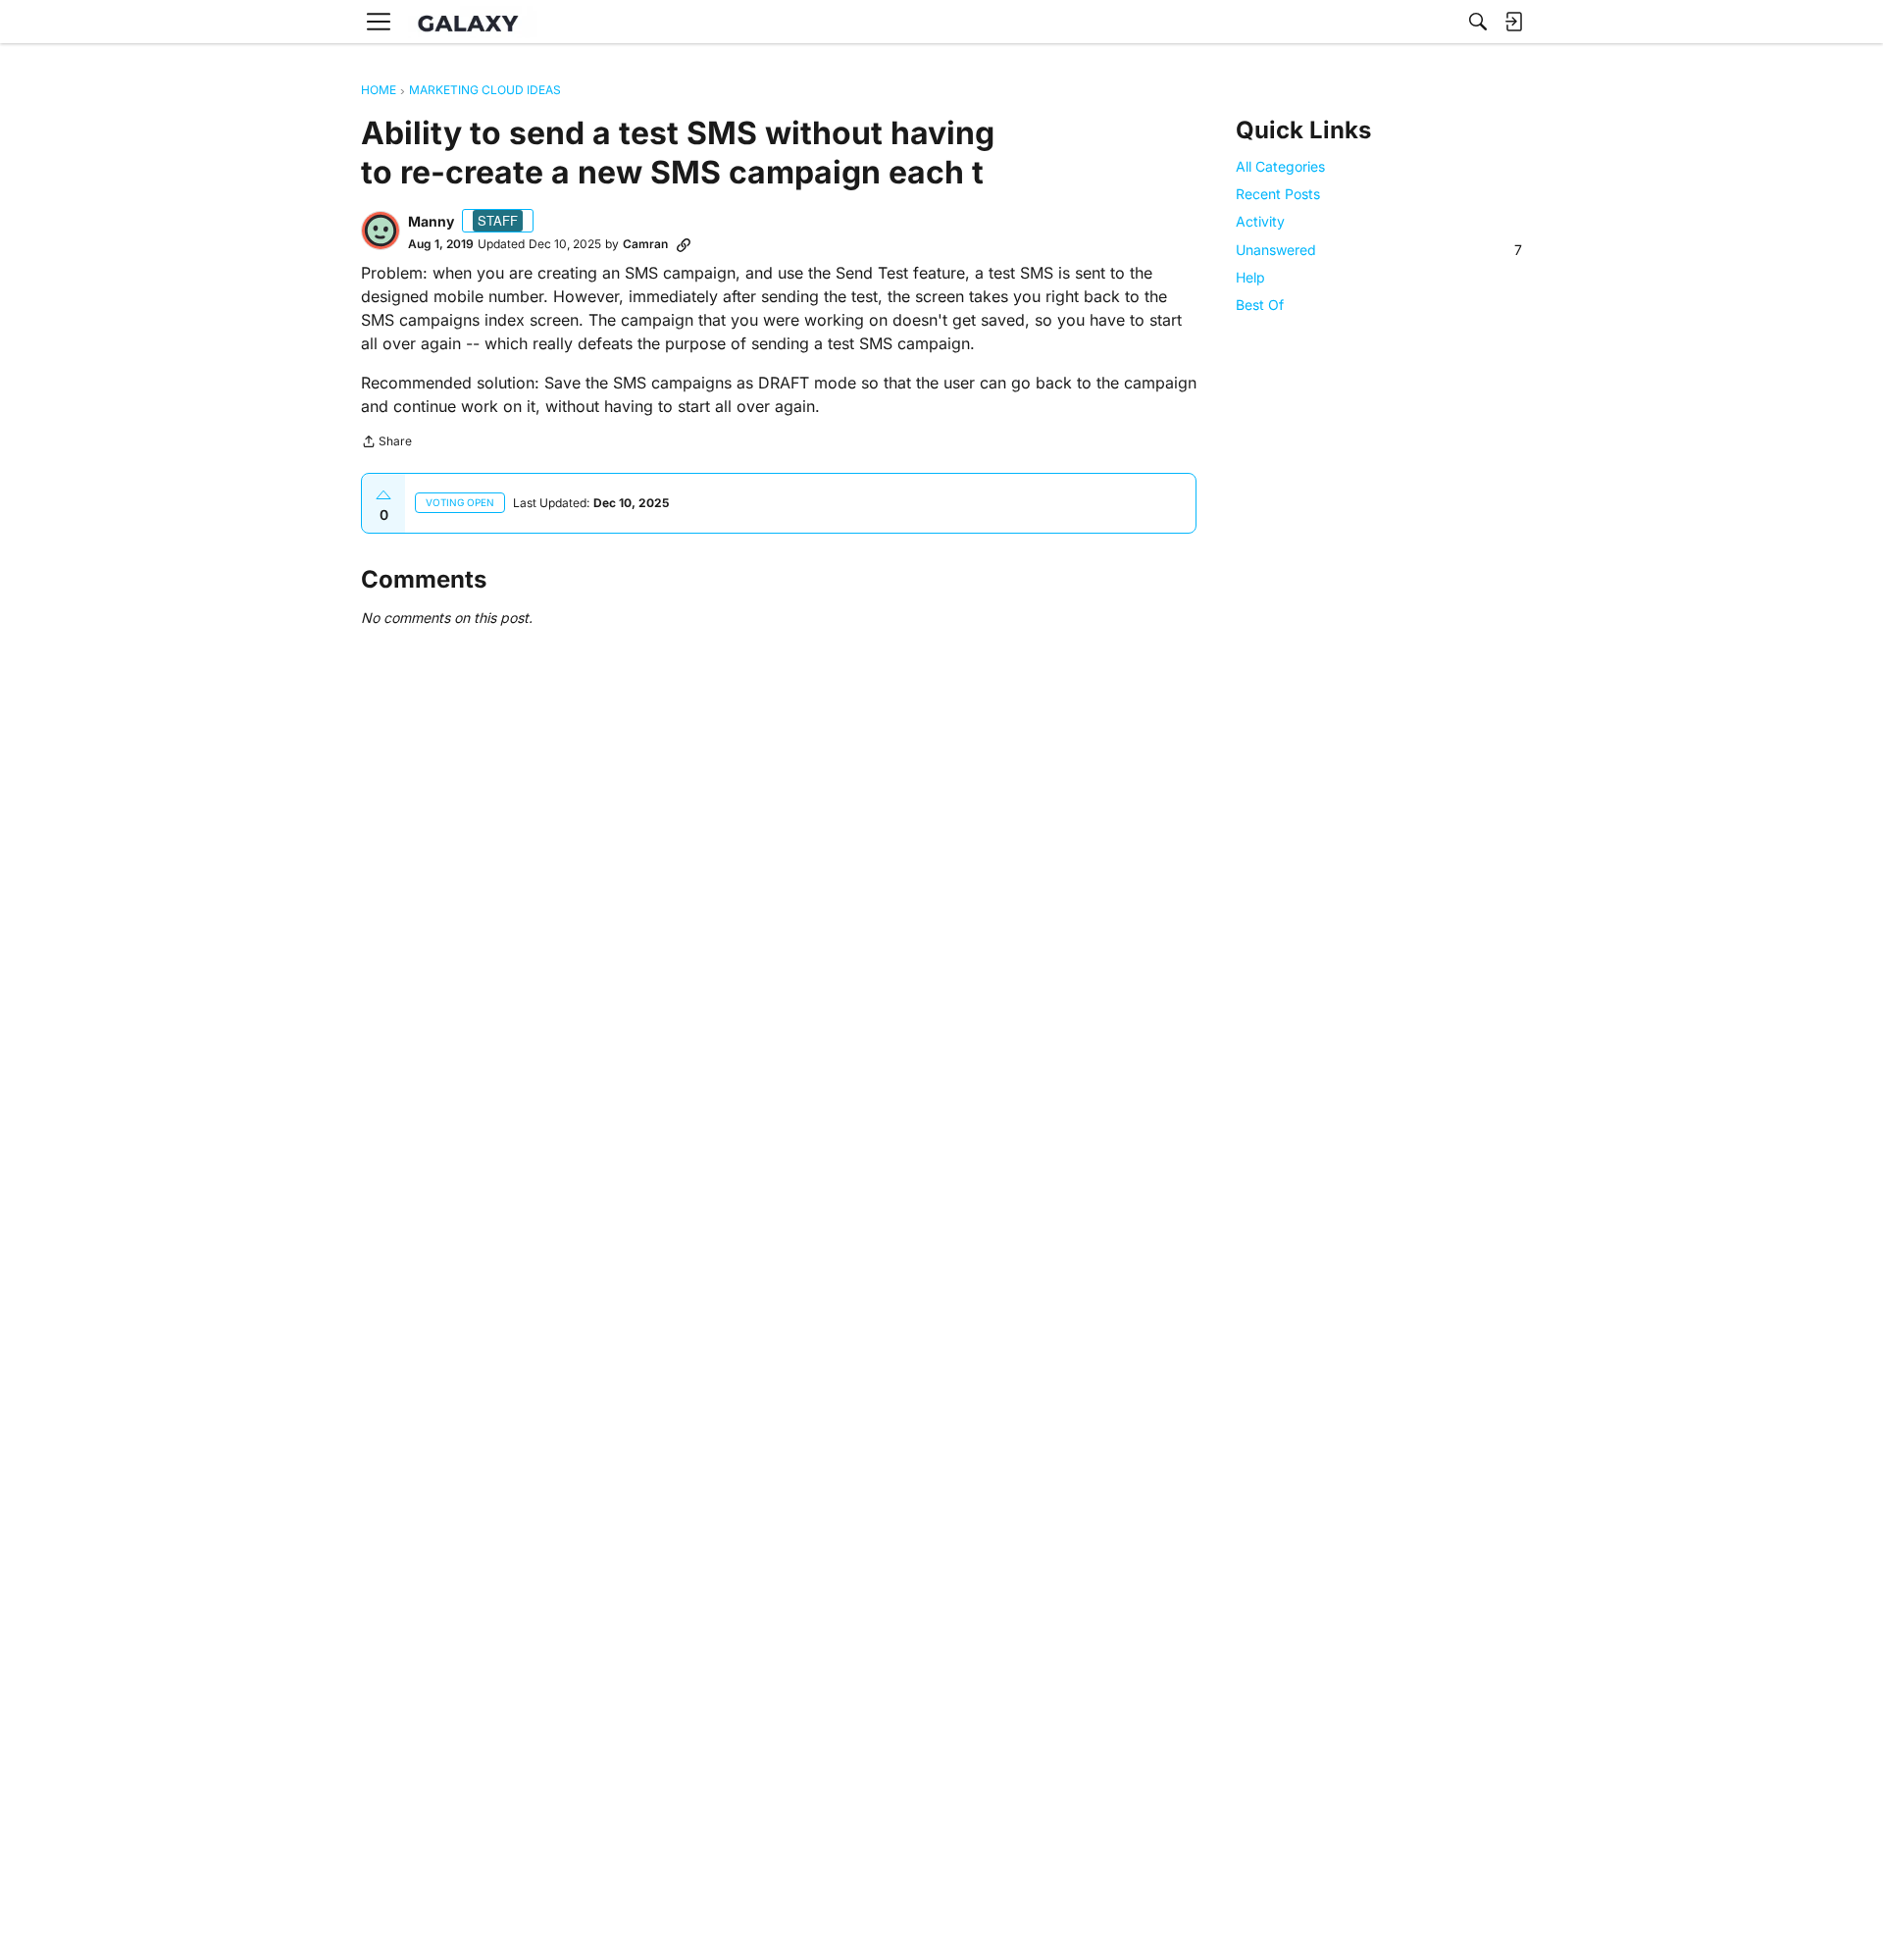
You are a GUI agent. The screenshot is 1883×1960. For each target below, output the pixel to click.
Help (1250, 276)
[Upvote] (383, 495)
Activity (1260, 221)
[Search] (1478, 22)
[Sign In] (1513, 22)
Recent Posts (1278, 194)
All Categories (1280, 166)
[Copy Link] (684, 244)
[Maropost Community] (473, 22)
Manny (431, 221)
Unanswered (1379, 249)
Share (386, 443)
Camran (645, 244)
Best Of (1260, 305)
